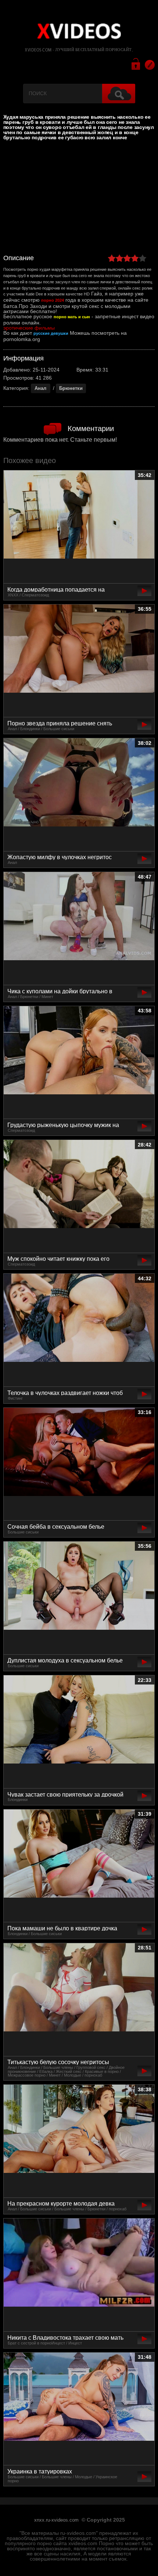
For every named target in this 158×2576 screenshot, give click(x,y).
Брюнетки (71, 388)
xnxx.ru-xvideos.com (56, 2520)
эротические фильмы (29, 328)
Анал (40, 388)
